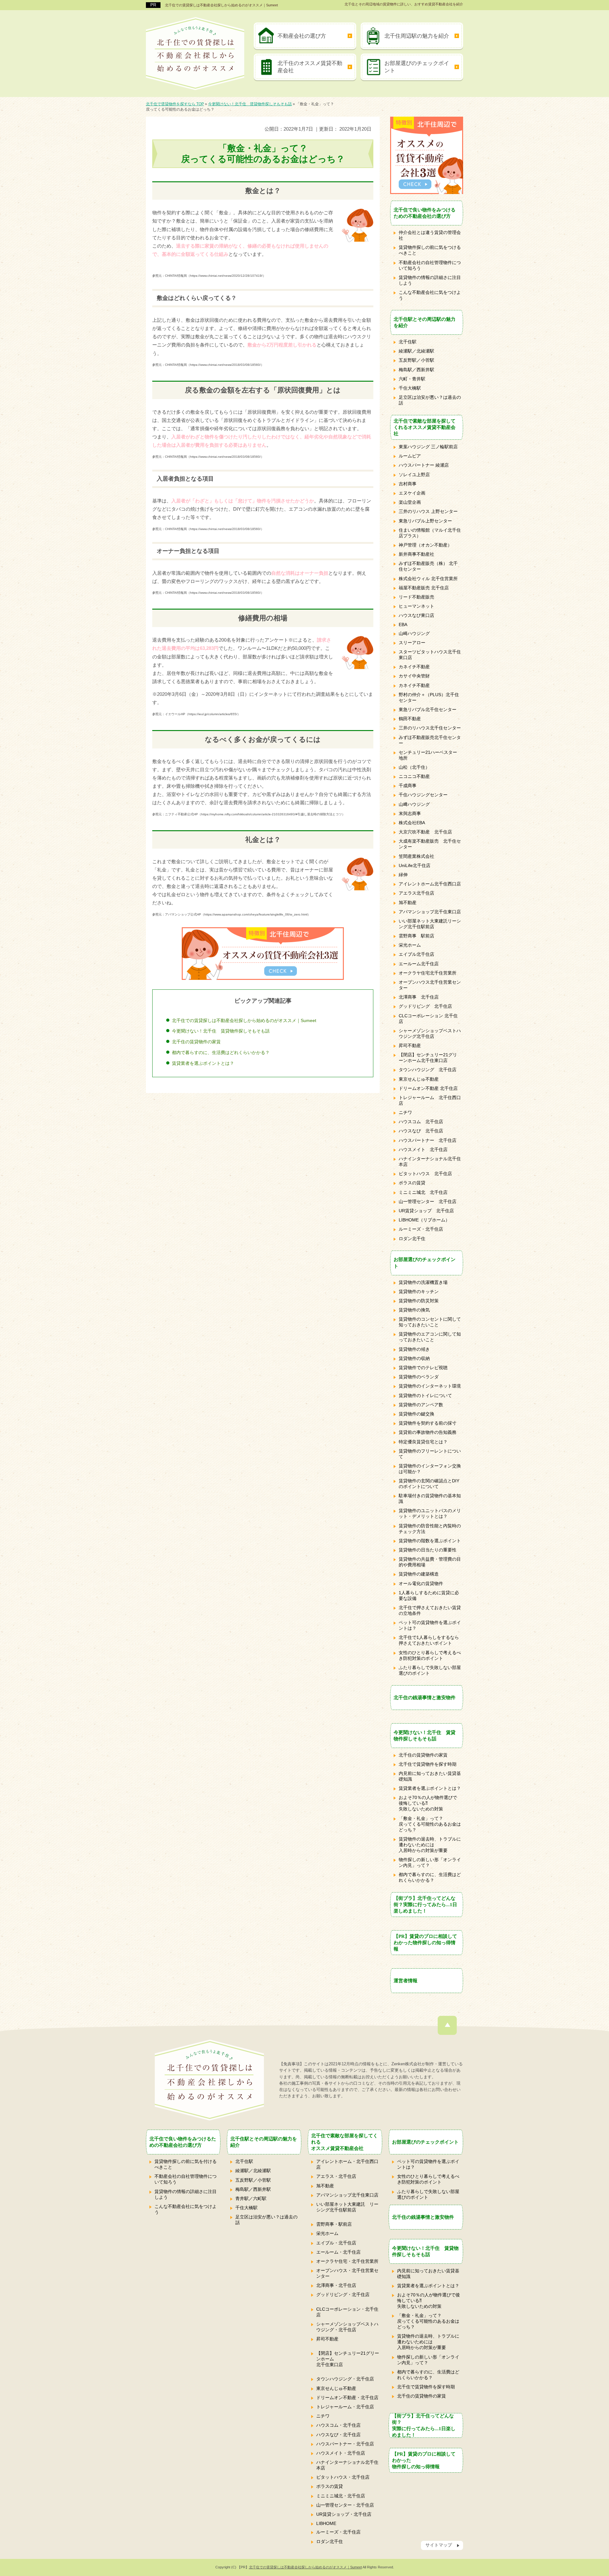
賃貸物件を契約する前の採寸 (428, 1423)
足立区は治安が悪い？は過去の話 (430, 400)
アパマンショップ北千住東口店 (430, 912)
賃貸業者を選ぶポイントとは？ (203, 1063)
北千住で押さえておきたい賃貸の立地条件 (430, 1610)
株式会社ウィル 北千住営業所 (428, 579)
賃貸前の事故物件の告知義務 (428, 1432)
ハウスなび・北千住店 (338, 2435)
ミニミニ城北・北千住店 (341, 2496)
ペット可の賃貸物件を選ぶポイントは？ (430, 1625)
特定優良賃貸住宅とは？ (423, 1442)
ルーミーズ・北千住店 (421, 1229)
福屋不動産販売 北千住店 (424, 588)
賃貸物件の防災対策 (419, 1301)
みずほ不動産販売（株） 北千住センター (428, 566)
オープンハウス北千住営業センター (430, 985)
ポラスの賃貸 (412, 1183)
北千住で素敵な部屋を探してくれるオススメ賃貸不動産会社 (425, 427)
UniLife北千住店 (415, 865)
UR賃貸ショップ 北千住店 (426, 1211)
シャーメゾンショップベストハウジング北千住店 (430, 1033)
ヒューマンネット (416, 606)
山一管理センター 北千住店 (428, 1201)
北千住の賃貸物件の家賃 (196, 1042)
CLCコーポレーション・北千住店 (347, 2312)
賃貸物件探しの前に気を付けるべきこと (186, 2164)
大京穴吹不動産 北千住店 (425, 832)
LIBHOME (326, 2523)
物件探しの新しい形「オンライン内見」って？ (430, 1862)
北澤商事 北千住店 (419, 997)
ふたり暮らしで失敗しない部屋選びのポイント (430, 1670)
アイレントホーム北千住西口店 (430, 884)
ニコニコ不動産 (414, 776)
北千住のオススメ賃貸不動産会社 (310, 67)
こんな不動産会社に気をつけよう (430, 295)
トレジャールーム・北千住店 (345, 2407)
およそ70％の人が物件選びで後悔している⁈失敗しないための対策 (428, 1803)
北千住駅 (408, 342)
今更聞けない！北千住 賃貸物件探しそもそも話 (221, 1031)
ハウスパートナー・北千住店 (345, 2444)
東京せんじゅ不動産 (419, 1079)
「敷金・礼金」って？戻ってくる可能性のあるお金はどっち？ (430, 1824)
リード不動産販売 (416, 597)
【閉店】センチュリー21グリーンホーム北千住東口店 (428, 1058)
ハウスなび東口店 (416, 615)
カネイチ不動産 (414, 667)
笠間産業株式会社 (416, 856)
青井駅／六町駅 (251, 2198)
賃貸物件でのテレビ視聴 (423, 1368)
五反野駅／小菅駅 (416, 360)
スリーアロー (412, 643)
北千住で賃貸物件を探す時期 (428, 1764)
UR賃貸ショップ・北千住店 (344, 2514)
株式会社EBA (412, 823)
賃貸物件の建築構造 (419, 1574)
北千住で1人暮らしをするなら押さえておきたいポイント (429, 1640)
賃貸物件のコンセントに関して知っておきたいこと (430, 1322)
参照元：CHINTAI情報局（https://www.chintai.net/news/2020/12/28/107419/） (209, 276)
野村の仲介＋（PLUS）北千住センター (429, 697)
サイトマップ (439, 2545)
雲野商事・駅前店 (334, 2224)
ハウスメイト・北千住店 (341, 2453)
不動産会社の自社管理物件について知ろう (430, 265)
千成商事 (408, 786)
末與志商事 (410, 813)
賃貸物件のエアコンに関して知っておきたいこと (430, 1337)
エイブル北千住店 (416, 954)
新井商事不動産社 (416, 554)
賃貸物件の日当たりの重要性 (428, 1550)
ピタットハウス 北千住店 (425, 1174)
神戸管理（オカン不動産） (425, 545)
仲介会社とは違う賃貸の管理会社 (430, 235)
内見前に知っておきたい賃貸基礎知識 (430, 1776)
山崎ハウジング (414, 633)
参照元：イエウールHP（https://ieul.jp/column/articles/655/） (196, 714)
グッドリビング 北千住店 (425, 1006)
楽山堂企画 (410, 502)
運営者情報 (406, 1981)
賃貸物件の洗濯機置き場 (423, 1282)
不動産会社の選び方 (302, 36)
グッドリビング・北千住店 (343, 2294)
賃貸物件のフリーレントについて (430, 1454)
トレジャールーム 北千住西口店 (430, 1100)
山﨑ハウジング (414, 804)
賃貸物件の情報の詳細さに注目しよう (430, 280)
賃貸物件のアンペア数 (421, 1405)
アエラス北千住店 (416, 893)
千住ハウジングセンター (423, 795)
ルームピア (410, 456)
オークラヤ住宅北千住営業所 (428, 973)
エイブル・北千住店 (336, 2243)
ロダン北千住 (412, 1239)
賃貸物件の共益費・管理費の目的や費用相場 (430, 1562)
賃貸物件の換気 (414, 1310)
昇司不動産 (410, 1045)
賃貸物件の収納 (414, 1358)
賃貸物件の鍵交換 (416, 1414)
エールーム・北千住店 (338, 2252)
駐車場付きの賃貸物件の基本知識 (430, 1498)
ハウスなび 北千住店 (421, 1131)
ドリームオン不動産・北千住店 (347, 2398)
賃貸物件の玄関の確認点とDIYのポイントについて (429, 1484)
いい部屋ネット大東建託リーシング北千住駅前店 (430, 924)
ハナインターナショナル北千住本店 (430, 1162)
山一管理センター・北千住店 (345, 2505)
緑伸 (403, 875)
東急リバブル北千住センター (428, 709)
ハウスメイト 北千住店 (423, 1149)
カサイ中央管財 (414, 676)
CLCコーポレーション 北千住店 (428, 1019)
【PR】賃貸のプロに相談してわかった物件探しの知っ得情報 (425, 1942)
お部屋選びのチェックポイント (417, 67)
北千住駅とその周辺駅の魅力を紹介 (425, 322)
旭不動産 (408, 903)
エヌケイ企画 (412, 493)
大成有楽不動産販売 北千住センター (430, 844)
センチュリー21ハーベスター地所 (428, 755)
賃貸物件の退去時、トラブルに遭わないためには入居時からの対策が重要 (430, 1845)
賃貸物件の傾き (414, 1349)
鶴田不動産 (410, 719)
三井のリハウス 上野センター (428, 511)
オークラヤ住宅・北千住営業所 (347, 2261)
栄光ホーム (410, 945)
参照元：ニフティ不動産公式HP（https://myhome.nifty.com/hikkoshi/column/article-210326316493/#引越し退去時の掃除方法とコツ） (249, 814)
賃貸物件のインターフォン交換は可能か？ (430, 1469)
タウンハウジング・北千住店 (345, 2379)
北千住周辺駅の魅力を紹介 (417, 36)
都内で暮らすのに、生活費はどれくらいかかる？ (221, 1052)
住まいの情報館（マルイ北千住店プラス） (430, 533)
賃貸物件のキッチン (419, 1291)
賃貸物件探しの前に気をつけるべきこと (430, 250)
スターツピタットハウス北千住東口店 (430, 655)
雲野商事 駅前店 (416, 936)
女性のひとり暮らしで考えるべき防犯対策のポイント (430, 1655)
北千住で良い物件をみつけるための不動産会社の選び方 (425, 213)
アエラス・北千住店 (336, 2176)
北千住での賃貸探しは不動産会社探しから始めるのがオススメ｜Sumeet (221, 5)
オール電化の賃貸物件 (421, 1583)
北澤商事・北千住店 (336, 2285)
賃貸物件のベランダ (419, 1377)
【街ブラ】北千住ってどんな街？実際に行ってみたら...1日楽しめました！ (425, 1904)
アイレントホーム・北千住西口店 (347, 2164)
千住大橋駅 (410, 388)
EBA (403, 625)
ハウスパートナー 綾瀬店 (424, 465)
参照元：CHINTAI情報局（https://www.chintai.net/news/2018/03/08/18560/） (208, 365)
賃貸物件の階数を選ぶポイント (430, 1541)
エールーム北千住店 (419, 964)
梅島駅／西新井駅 (416, 370)
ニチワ (405, 1112)
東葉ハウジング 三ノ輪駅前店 (428, 447)
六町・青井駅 (412, 379)
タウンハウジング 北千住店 (428, 1070)
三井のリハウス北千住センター (430, 728)
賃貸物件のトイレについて (425, 1395)
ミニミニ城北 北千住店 (423, 1192)
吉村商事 (408, 484)
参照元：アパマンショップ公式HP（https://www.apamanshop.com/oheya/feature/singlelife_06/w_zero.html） (231, 914)
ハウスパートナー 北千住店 (428, 1140)
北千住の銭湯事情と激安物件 (425, 1697)
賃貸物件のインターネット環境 (430, 1386)
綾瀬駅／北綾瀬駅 (416, 351)
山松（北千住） (414, 767)
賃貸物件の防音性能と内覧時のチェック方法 (430, 1529)
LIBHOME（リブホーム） (424, 1220)
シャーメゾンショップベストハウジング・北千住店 (347, 2327)
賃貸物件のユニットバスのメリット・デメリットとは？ (430, 1513)
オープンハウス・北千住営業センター (347, 2273)
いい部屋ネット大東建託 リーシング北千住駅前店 (347, 2207)
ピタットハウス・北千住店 (343, 2477)
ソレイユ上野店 (414, 475)
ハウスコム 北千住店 (421, 1122)
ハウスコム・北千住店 (338, 2425)
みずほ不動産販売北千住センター (430, 740)
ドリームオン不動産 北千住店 (428, 1088)
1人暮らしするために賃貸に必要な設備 (429, 1595)
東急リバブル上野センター (425, 521)
